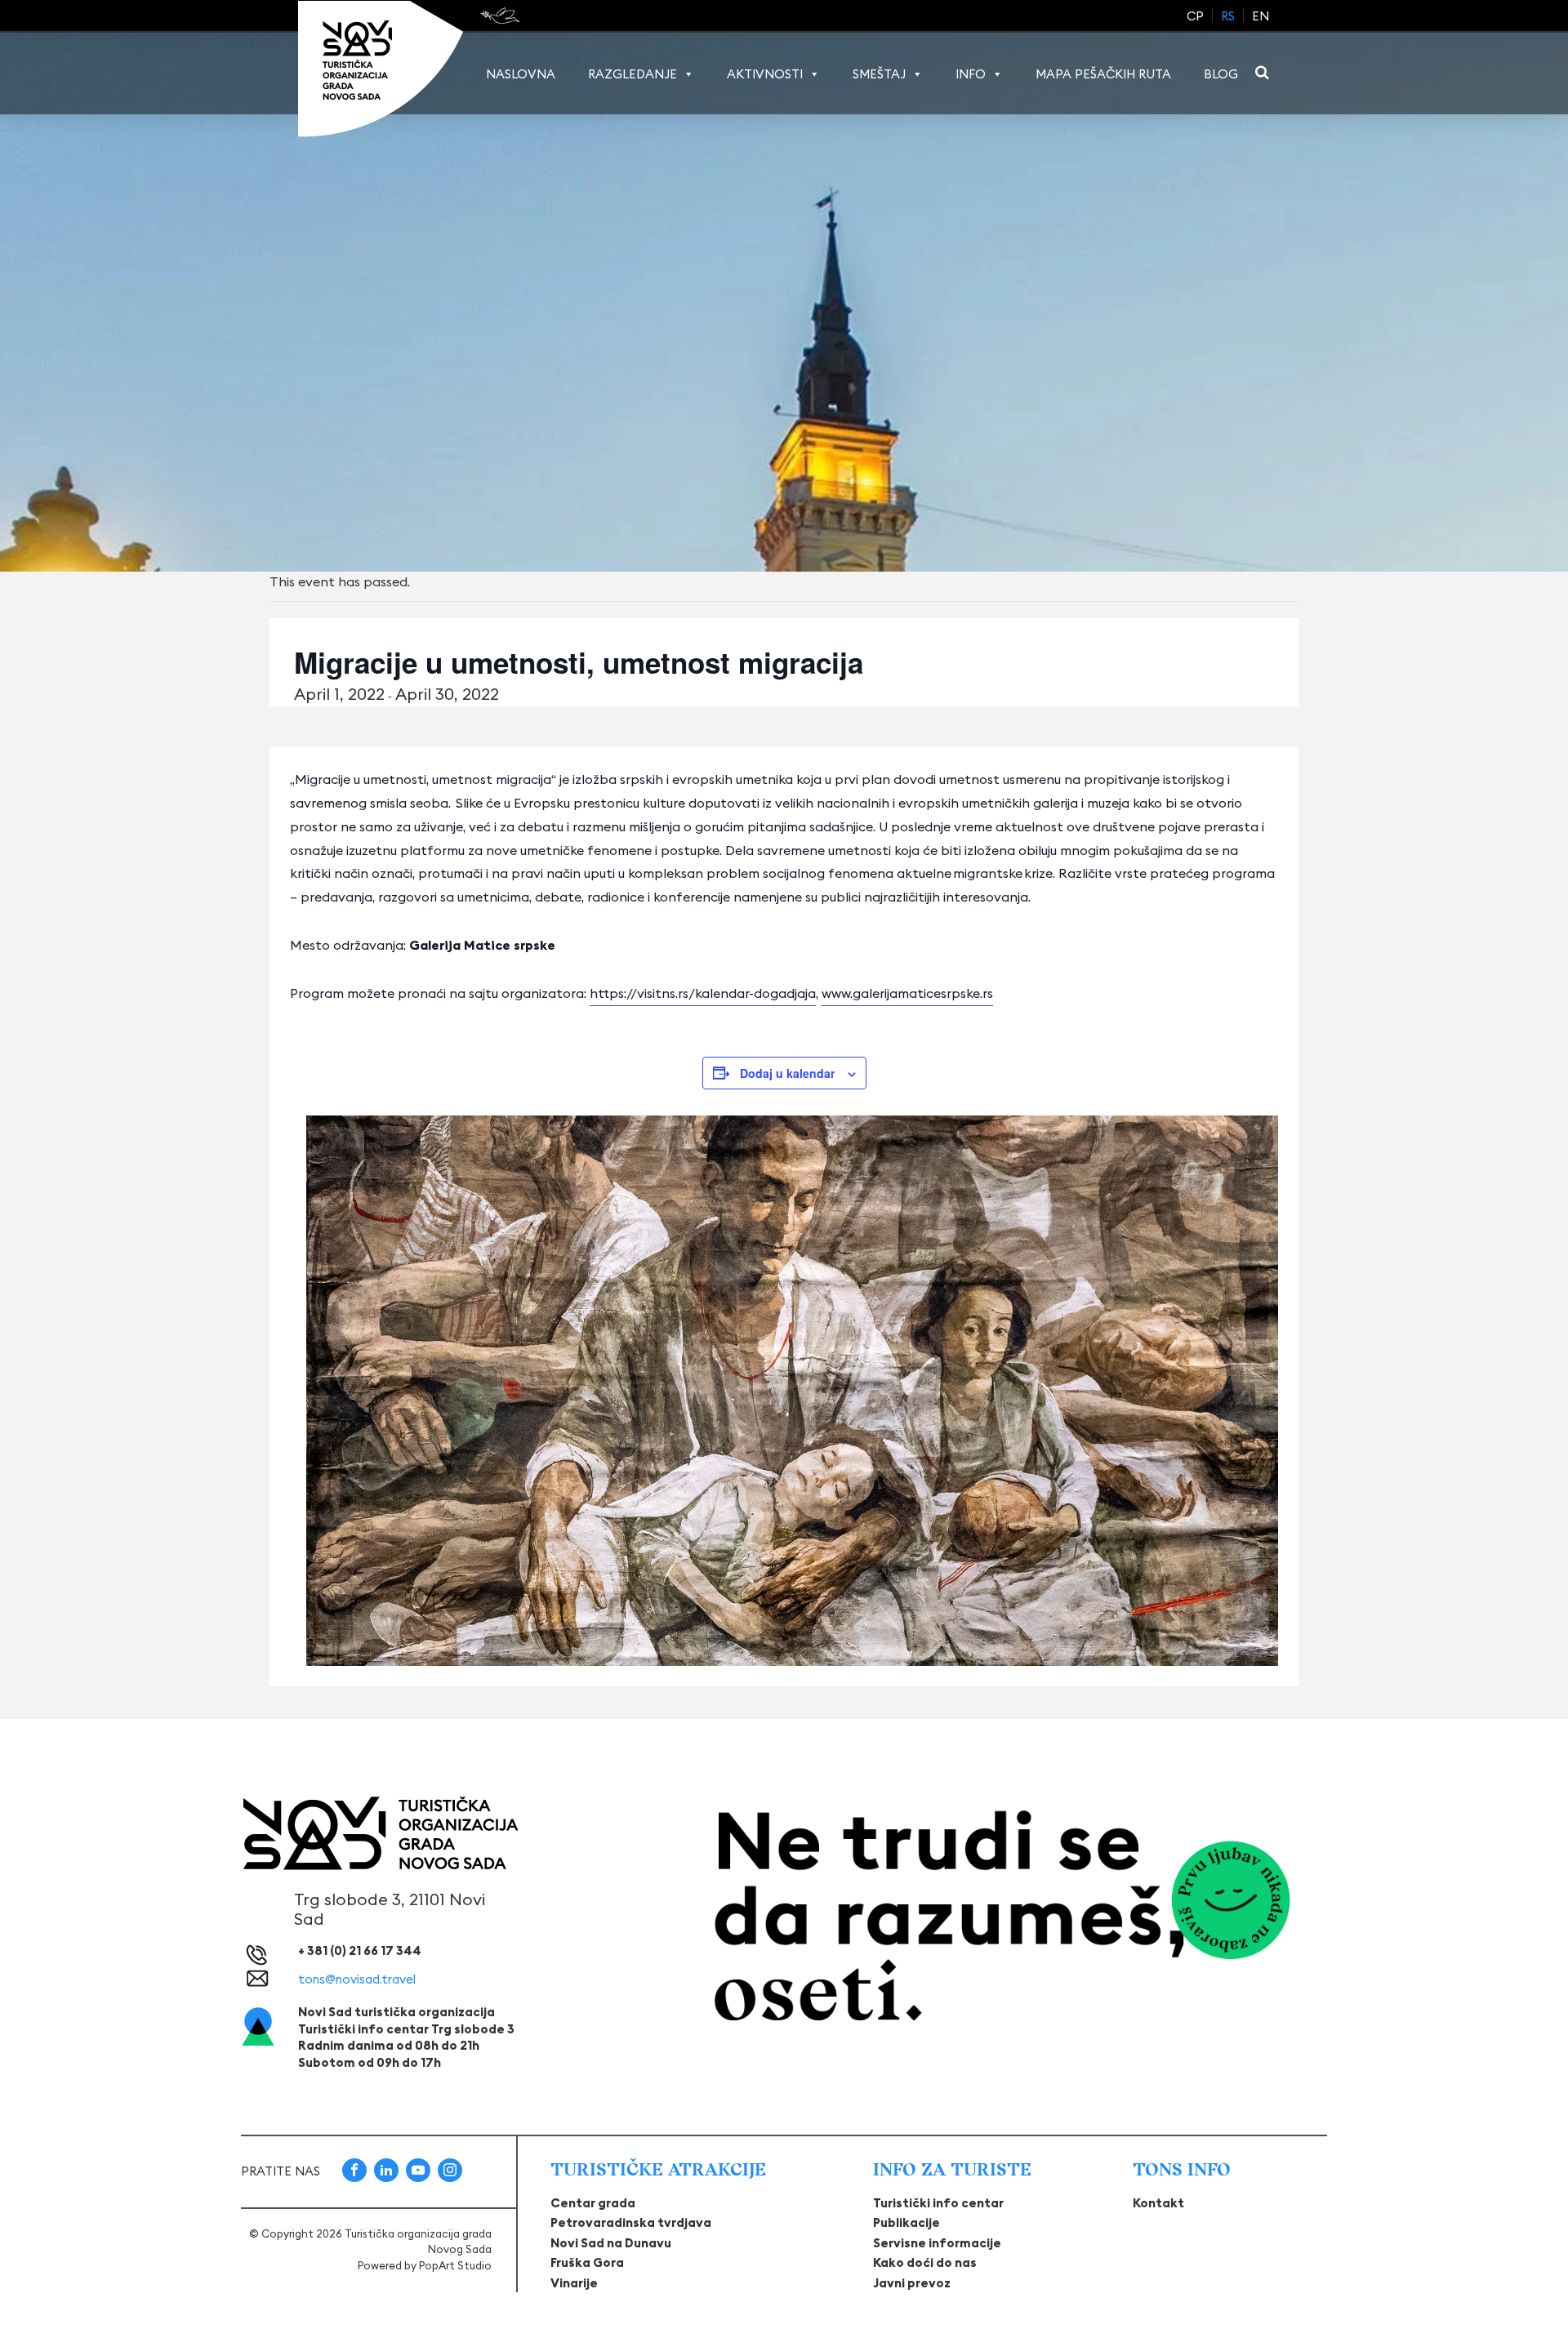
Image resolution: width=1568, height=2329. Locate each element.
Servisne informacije (937, 2243)
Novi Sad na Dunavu (611, 2243)
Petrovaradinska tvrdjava (631, 2222)
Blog (1221, 74)
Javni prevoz (912, 2283)
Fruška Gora (587, 2262)
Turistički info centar (938, 2203)
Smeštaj (879, 74)
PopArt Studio (455, 2265)
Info (971, 74)
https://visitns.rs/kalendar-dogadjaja (703, 993)
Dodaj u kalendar (787, 1073)
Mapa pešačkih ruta (1103, 74)
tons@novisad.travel (357, 1979)
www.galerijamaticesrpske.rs (907, 993)
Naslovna (521, 74)
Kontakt (1158, 2203)
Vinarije (574, 2283)
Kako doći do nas (925, 2262)
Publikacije (906, 2222)
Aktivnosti (765, 74)
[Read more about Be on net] (502, 16)
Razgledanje (633, 74)
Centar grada (593, 2203)
